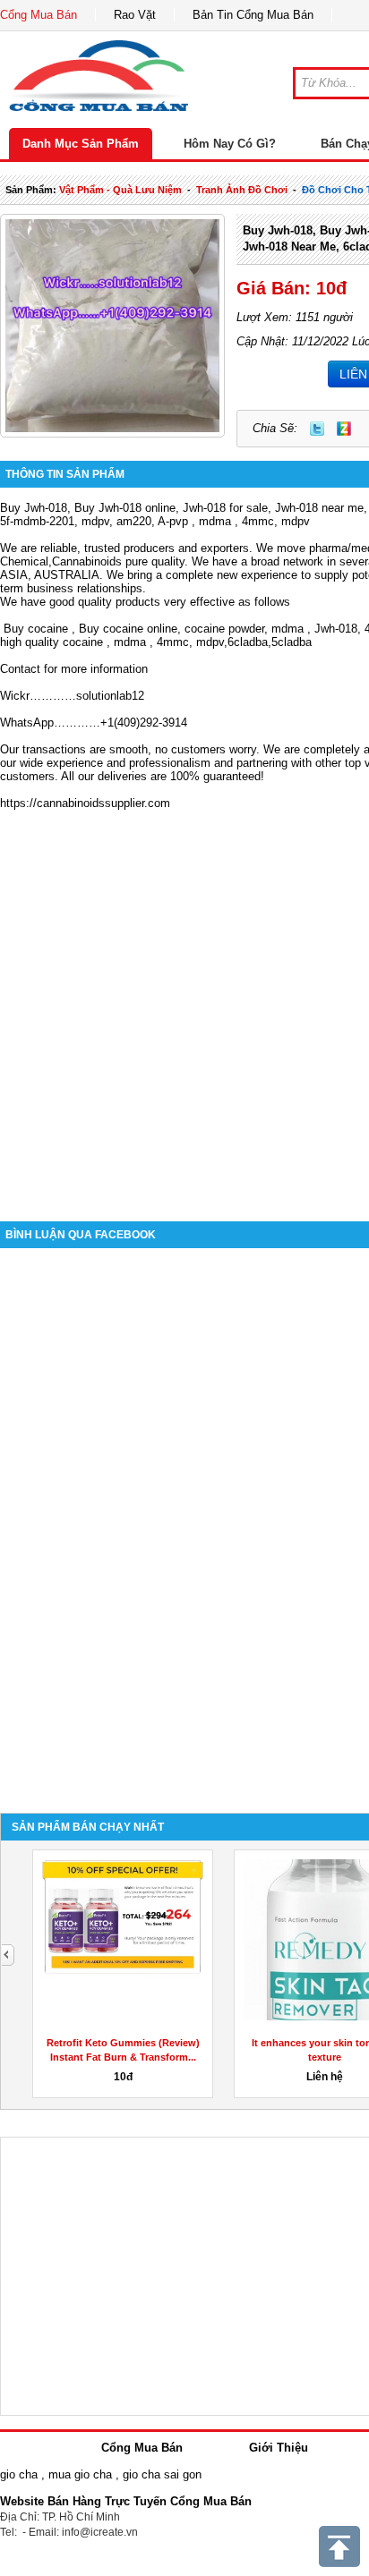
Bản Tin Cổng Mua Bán (253, 15)
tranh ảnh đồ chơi (242, 190)
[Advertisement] (184, 1002)
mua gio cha (80, 2474)
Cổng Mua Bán (39, 15)
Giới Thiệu (279, 2448)
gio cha (19, 2474)
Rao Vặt (135, 15)
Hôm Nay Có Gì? (230, 144)
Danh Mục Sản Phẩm (81, 144)
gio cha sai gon (162, 2474)
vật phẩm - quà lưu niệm (120, 190)
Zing (344, 429)
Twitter (317, 429)
